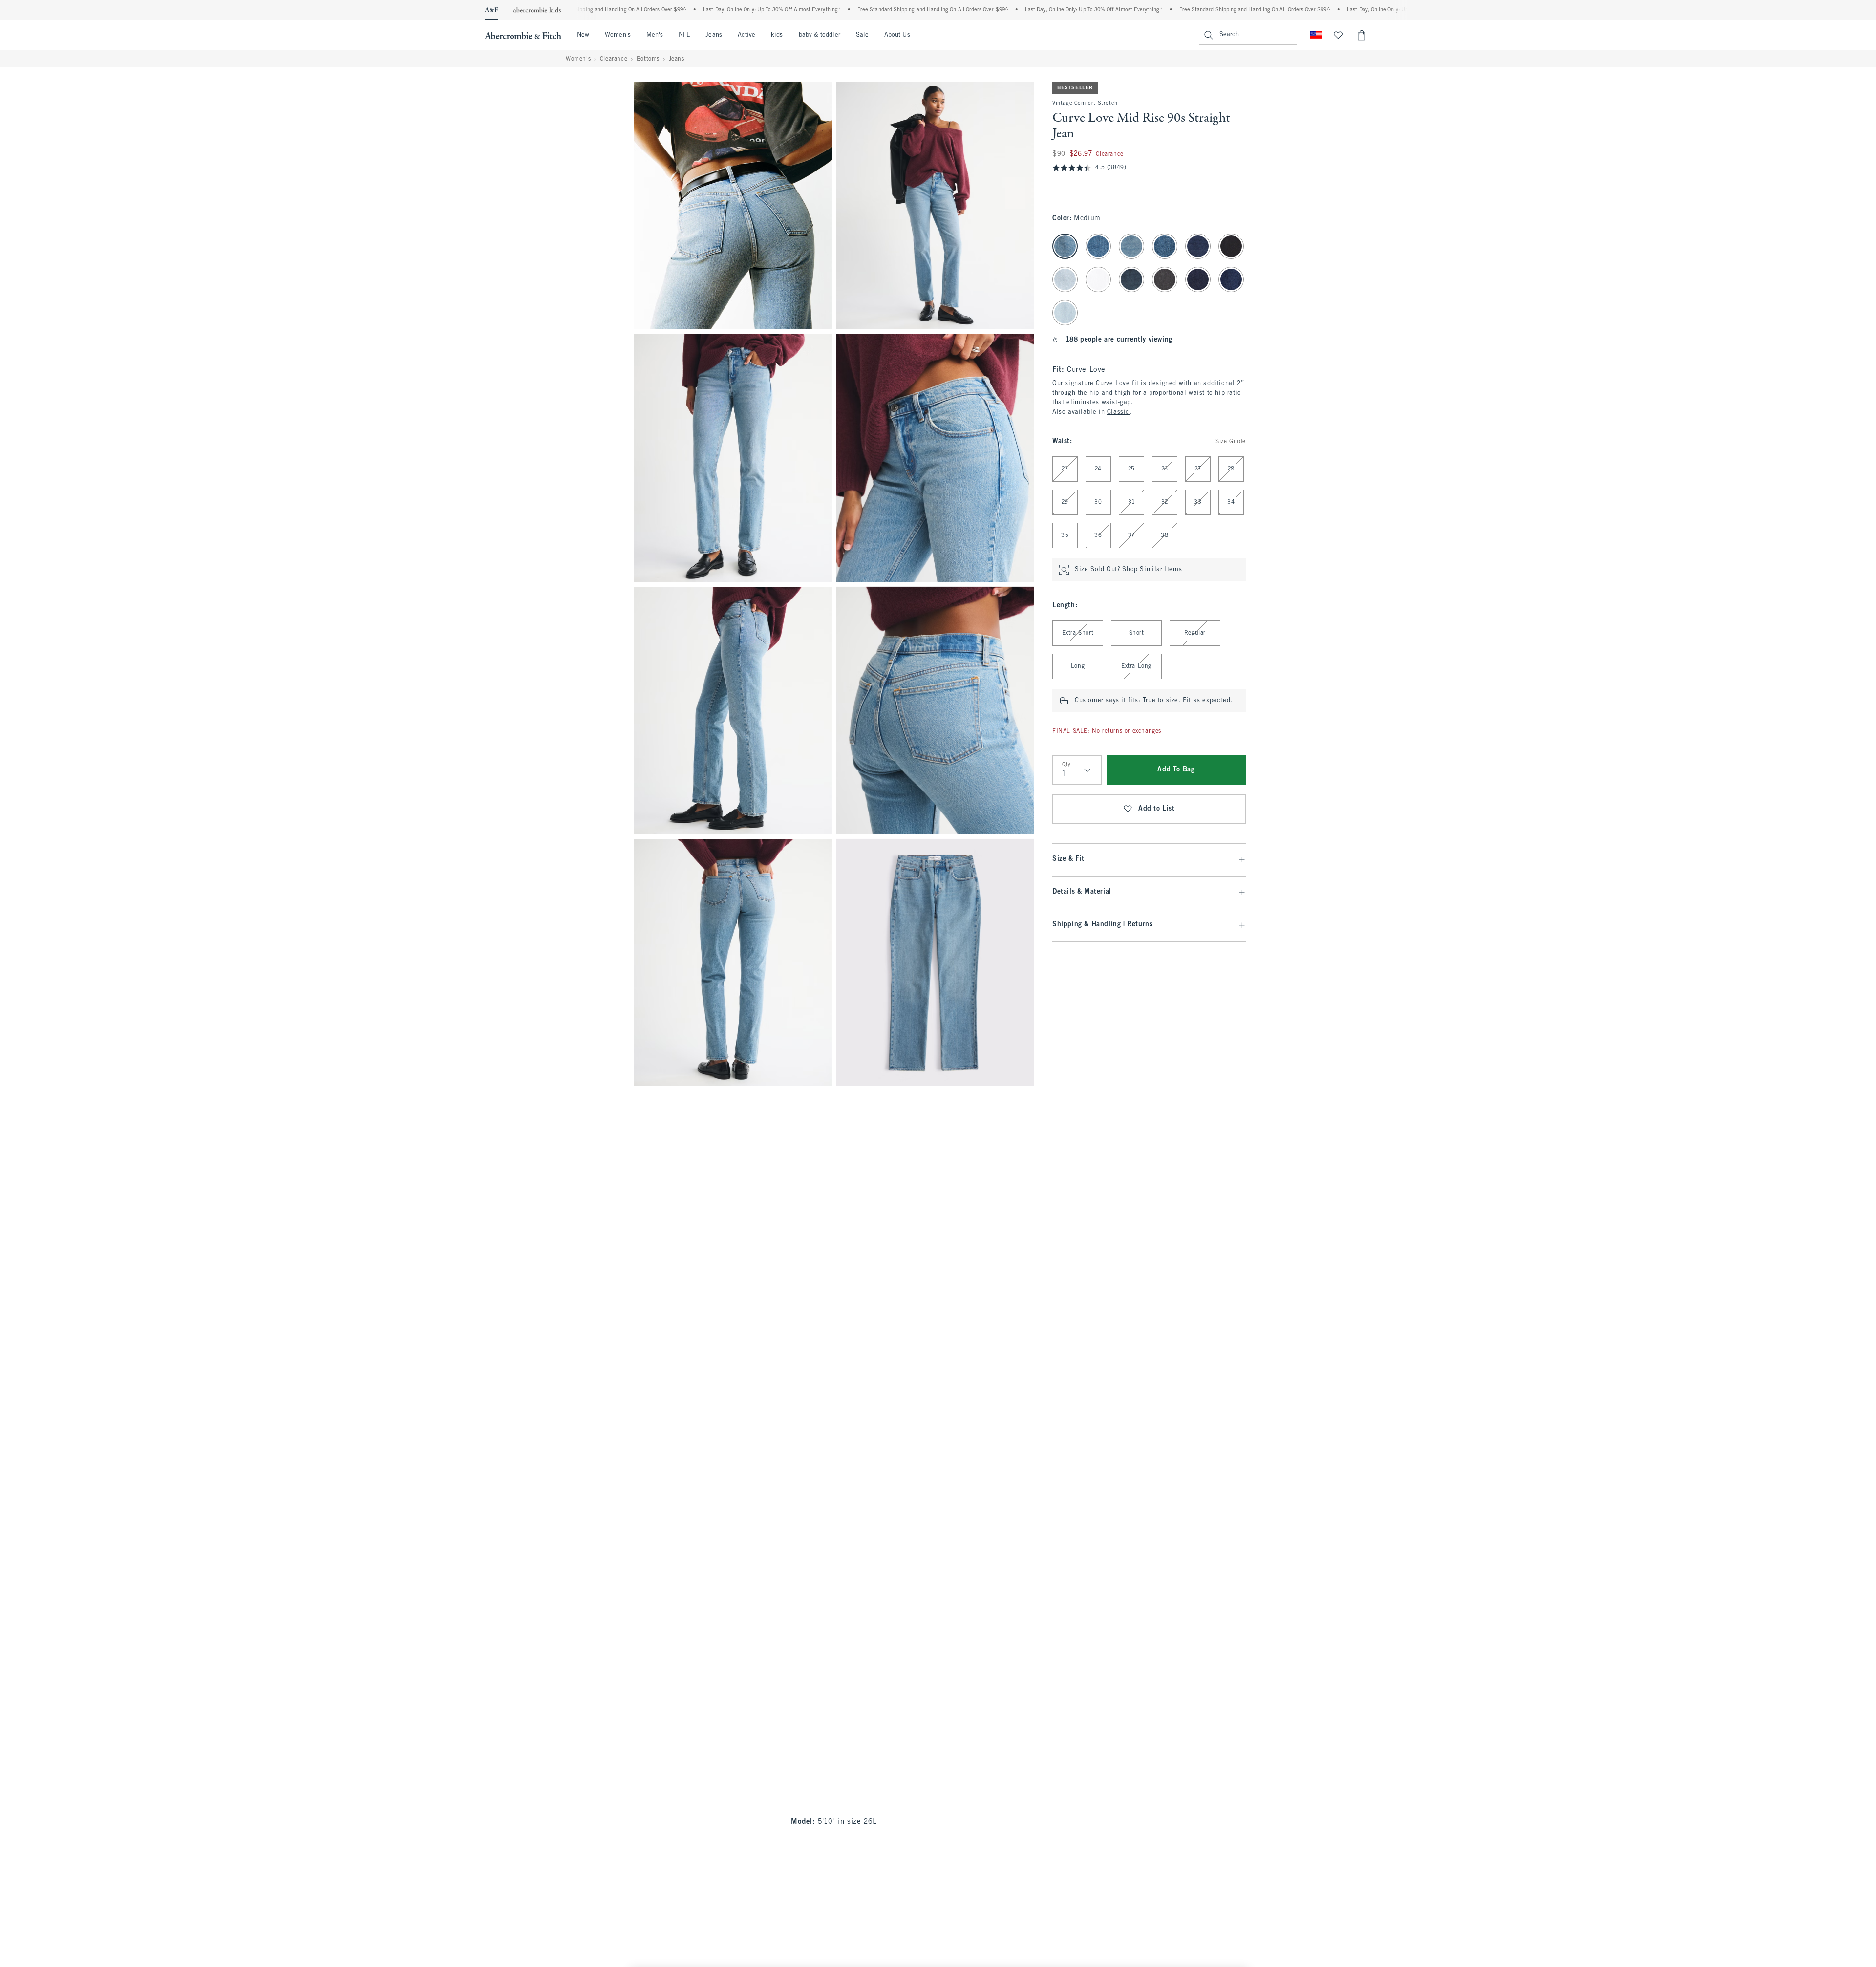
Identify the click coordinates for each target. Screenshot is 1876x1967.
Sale (862, 35)
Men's (655, 35)
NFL (684, 35)
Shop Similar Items (1152, 570)
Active (746, 35)
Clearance (614, 59)
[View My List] (1338, 35)
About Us (897, 35)
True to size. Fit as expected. (1188, 701)
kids (777, 35)
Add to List (1157, 809)
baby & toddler (820, 35)
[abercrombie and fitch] (523, 35)
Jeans (714, 35)
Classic (1118, 412)
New (583, 35)
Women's (618, 35)
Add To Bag (1176, 770)
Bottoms (648, 59)
